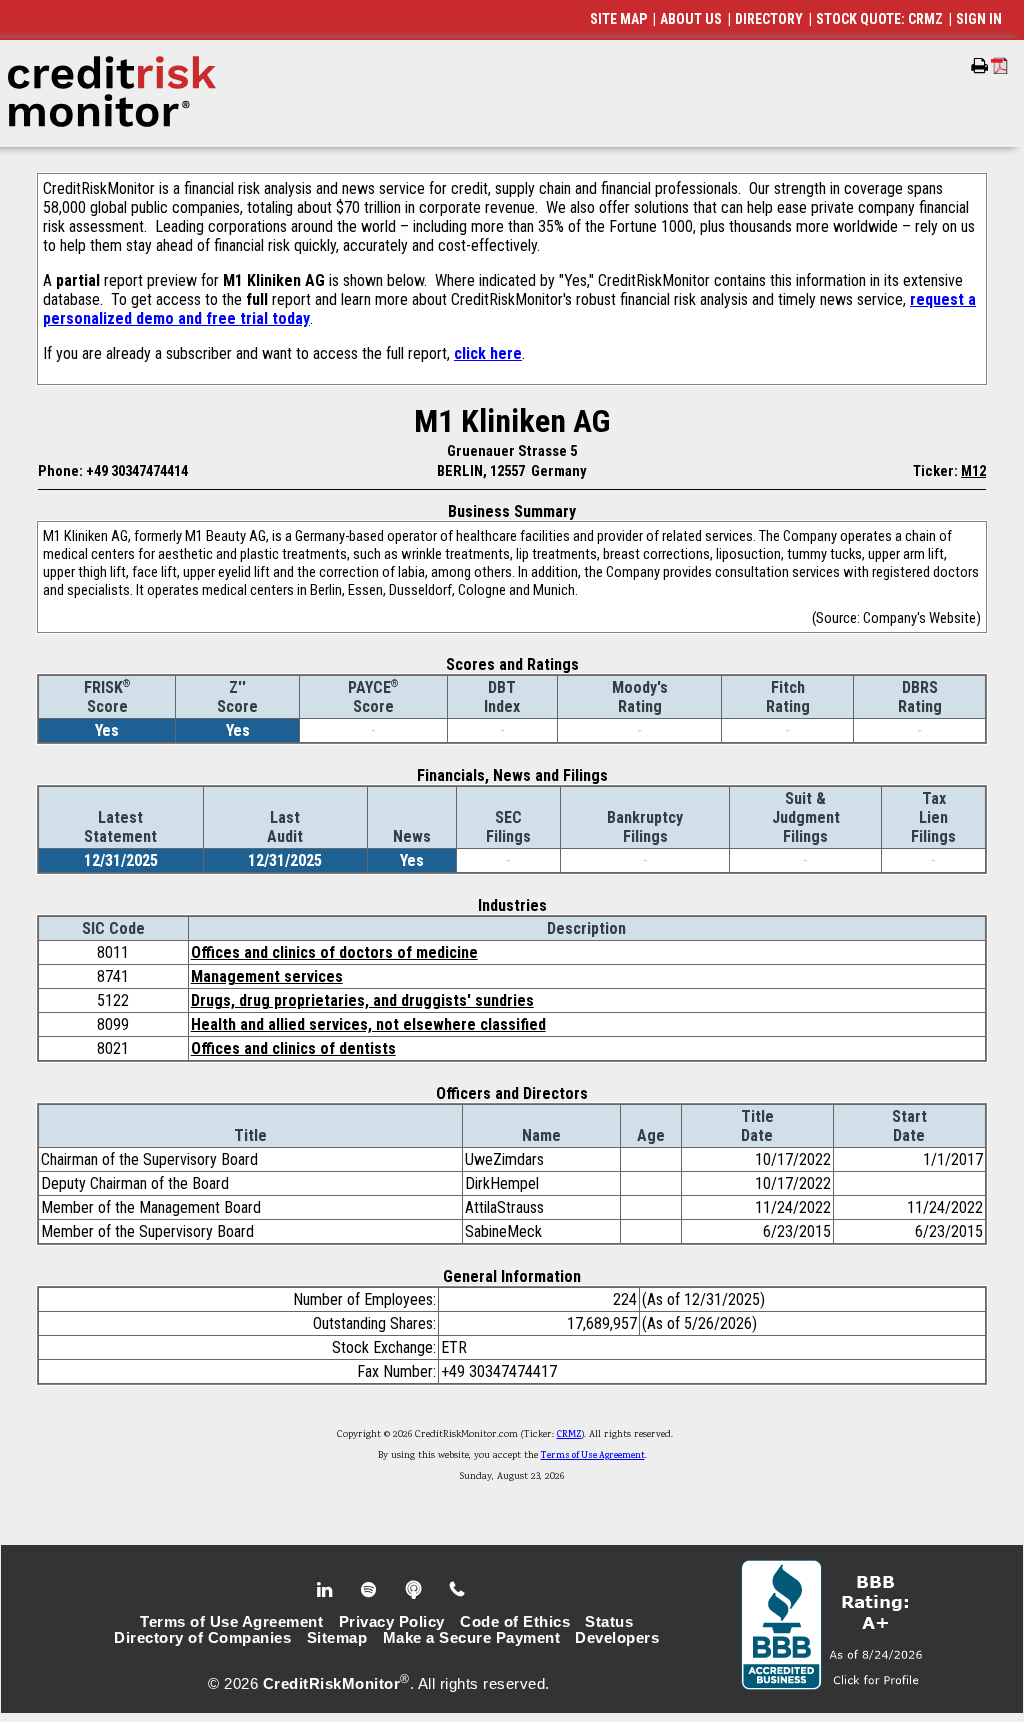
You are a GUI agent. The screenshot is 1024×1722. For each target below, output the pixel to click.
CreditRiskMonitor (332, 1684)
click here (488, 353)
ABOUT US (691, 19)
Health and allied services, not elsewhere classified (368, 1024)
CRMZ (569, 1435)
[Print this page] (979, 66)
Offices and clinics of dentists (293, 1048)
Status (609, 1622)
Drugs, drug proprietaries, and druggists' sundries (362, 1000)
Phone (458, 1590)
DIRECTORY (769, 19)
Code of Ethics (515, 1622)
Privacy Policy (392, 1622)
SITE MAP (618, 19)
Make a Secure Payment (472, 1638)
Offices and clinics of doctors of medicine (334, 952)
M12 (973, 471)
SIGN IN (979, 19)
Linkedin (327, 1590)
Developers (617, 1638)
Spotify (370, 1590)
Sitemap (337, 1638)
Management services (267, 976)
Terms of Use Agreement (593, 1456)
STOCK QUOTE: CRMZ (879, 19)
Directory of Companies (202, 1638)
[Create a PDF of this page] (999, 65)
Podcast (415, 1590)
